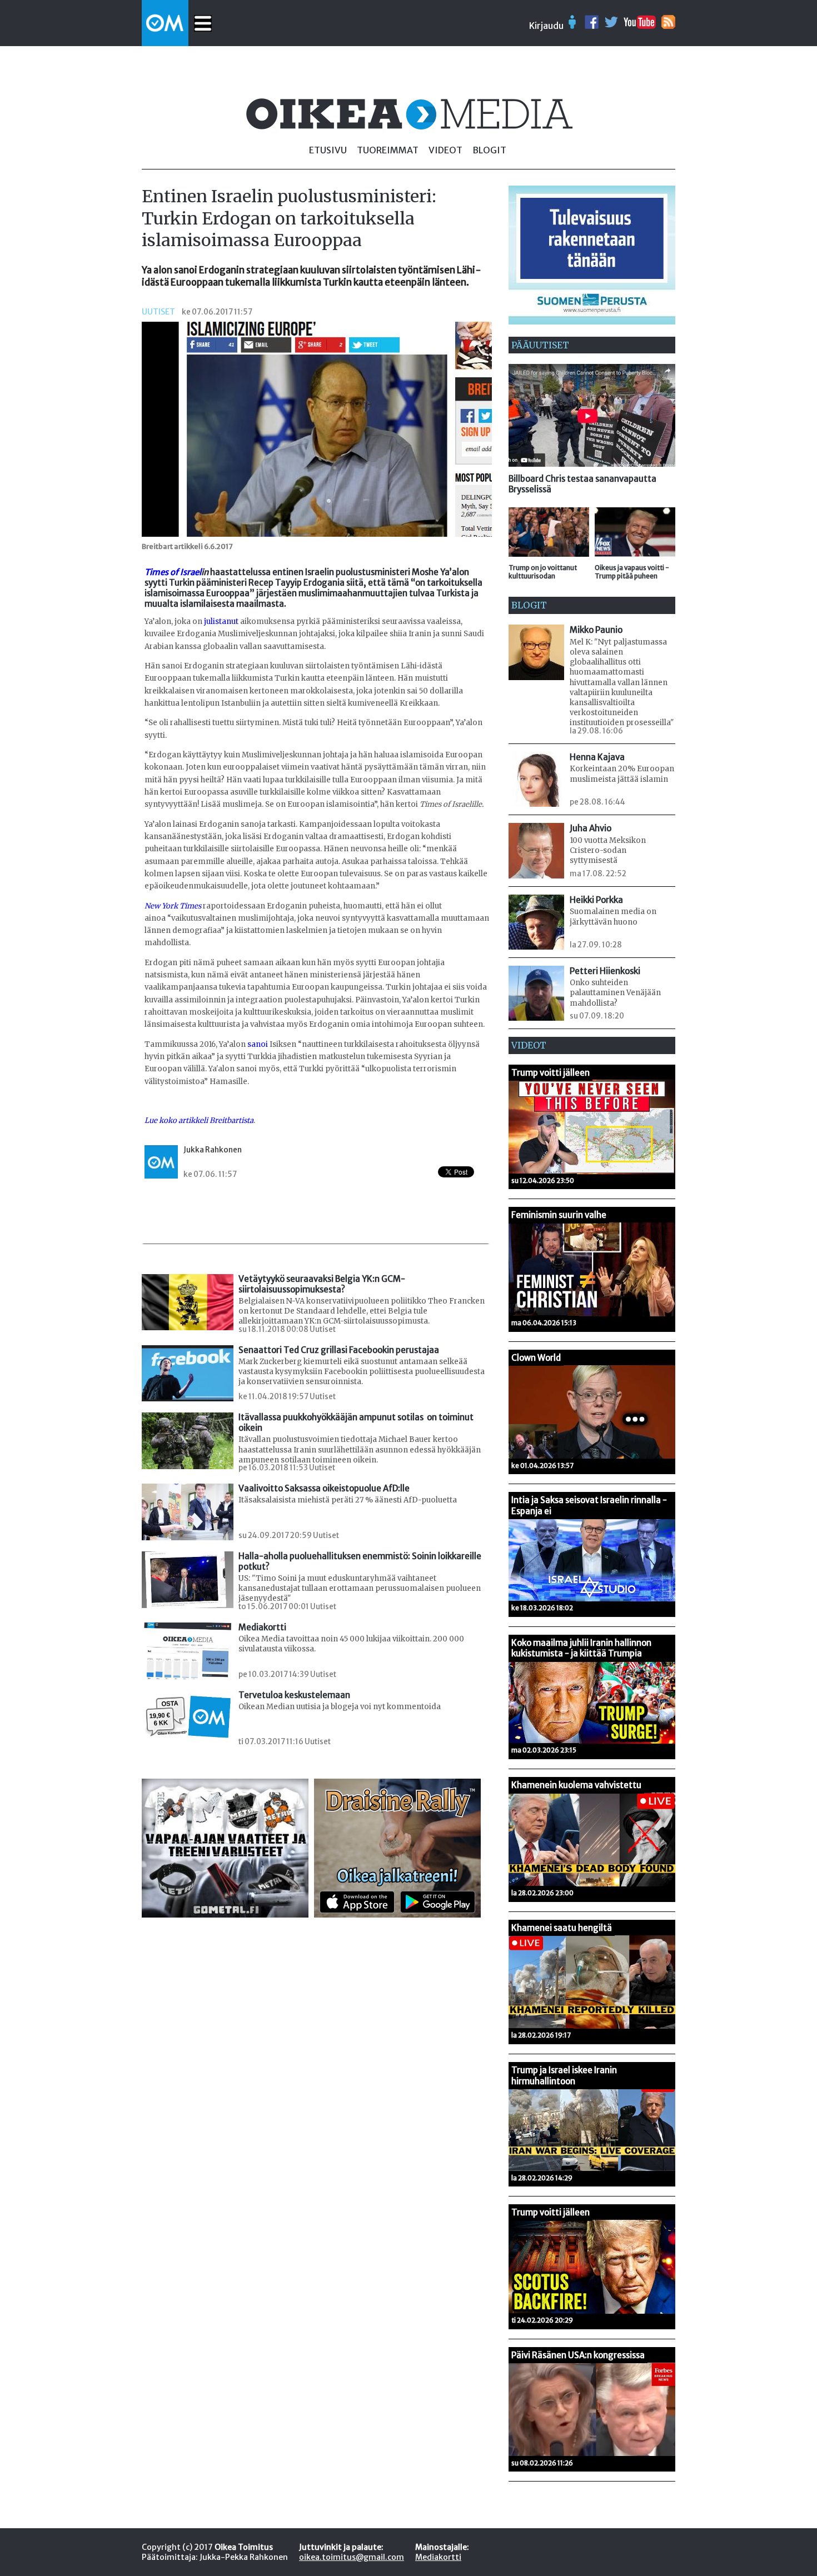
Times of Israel (173, 572)
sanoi (258, 1044)
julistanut (221, 621)
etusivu (328, 150)
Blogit (489, 150)
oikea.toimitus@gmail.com (352, 2557)
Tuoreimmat (388, 150)
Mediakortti (438, 2557)
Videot (445, 150)
